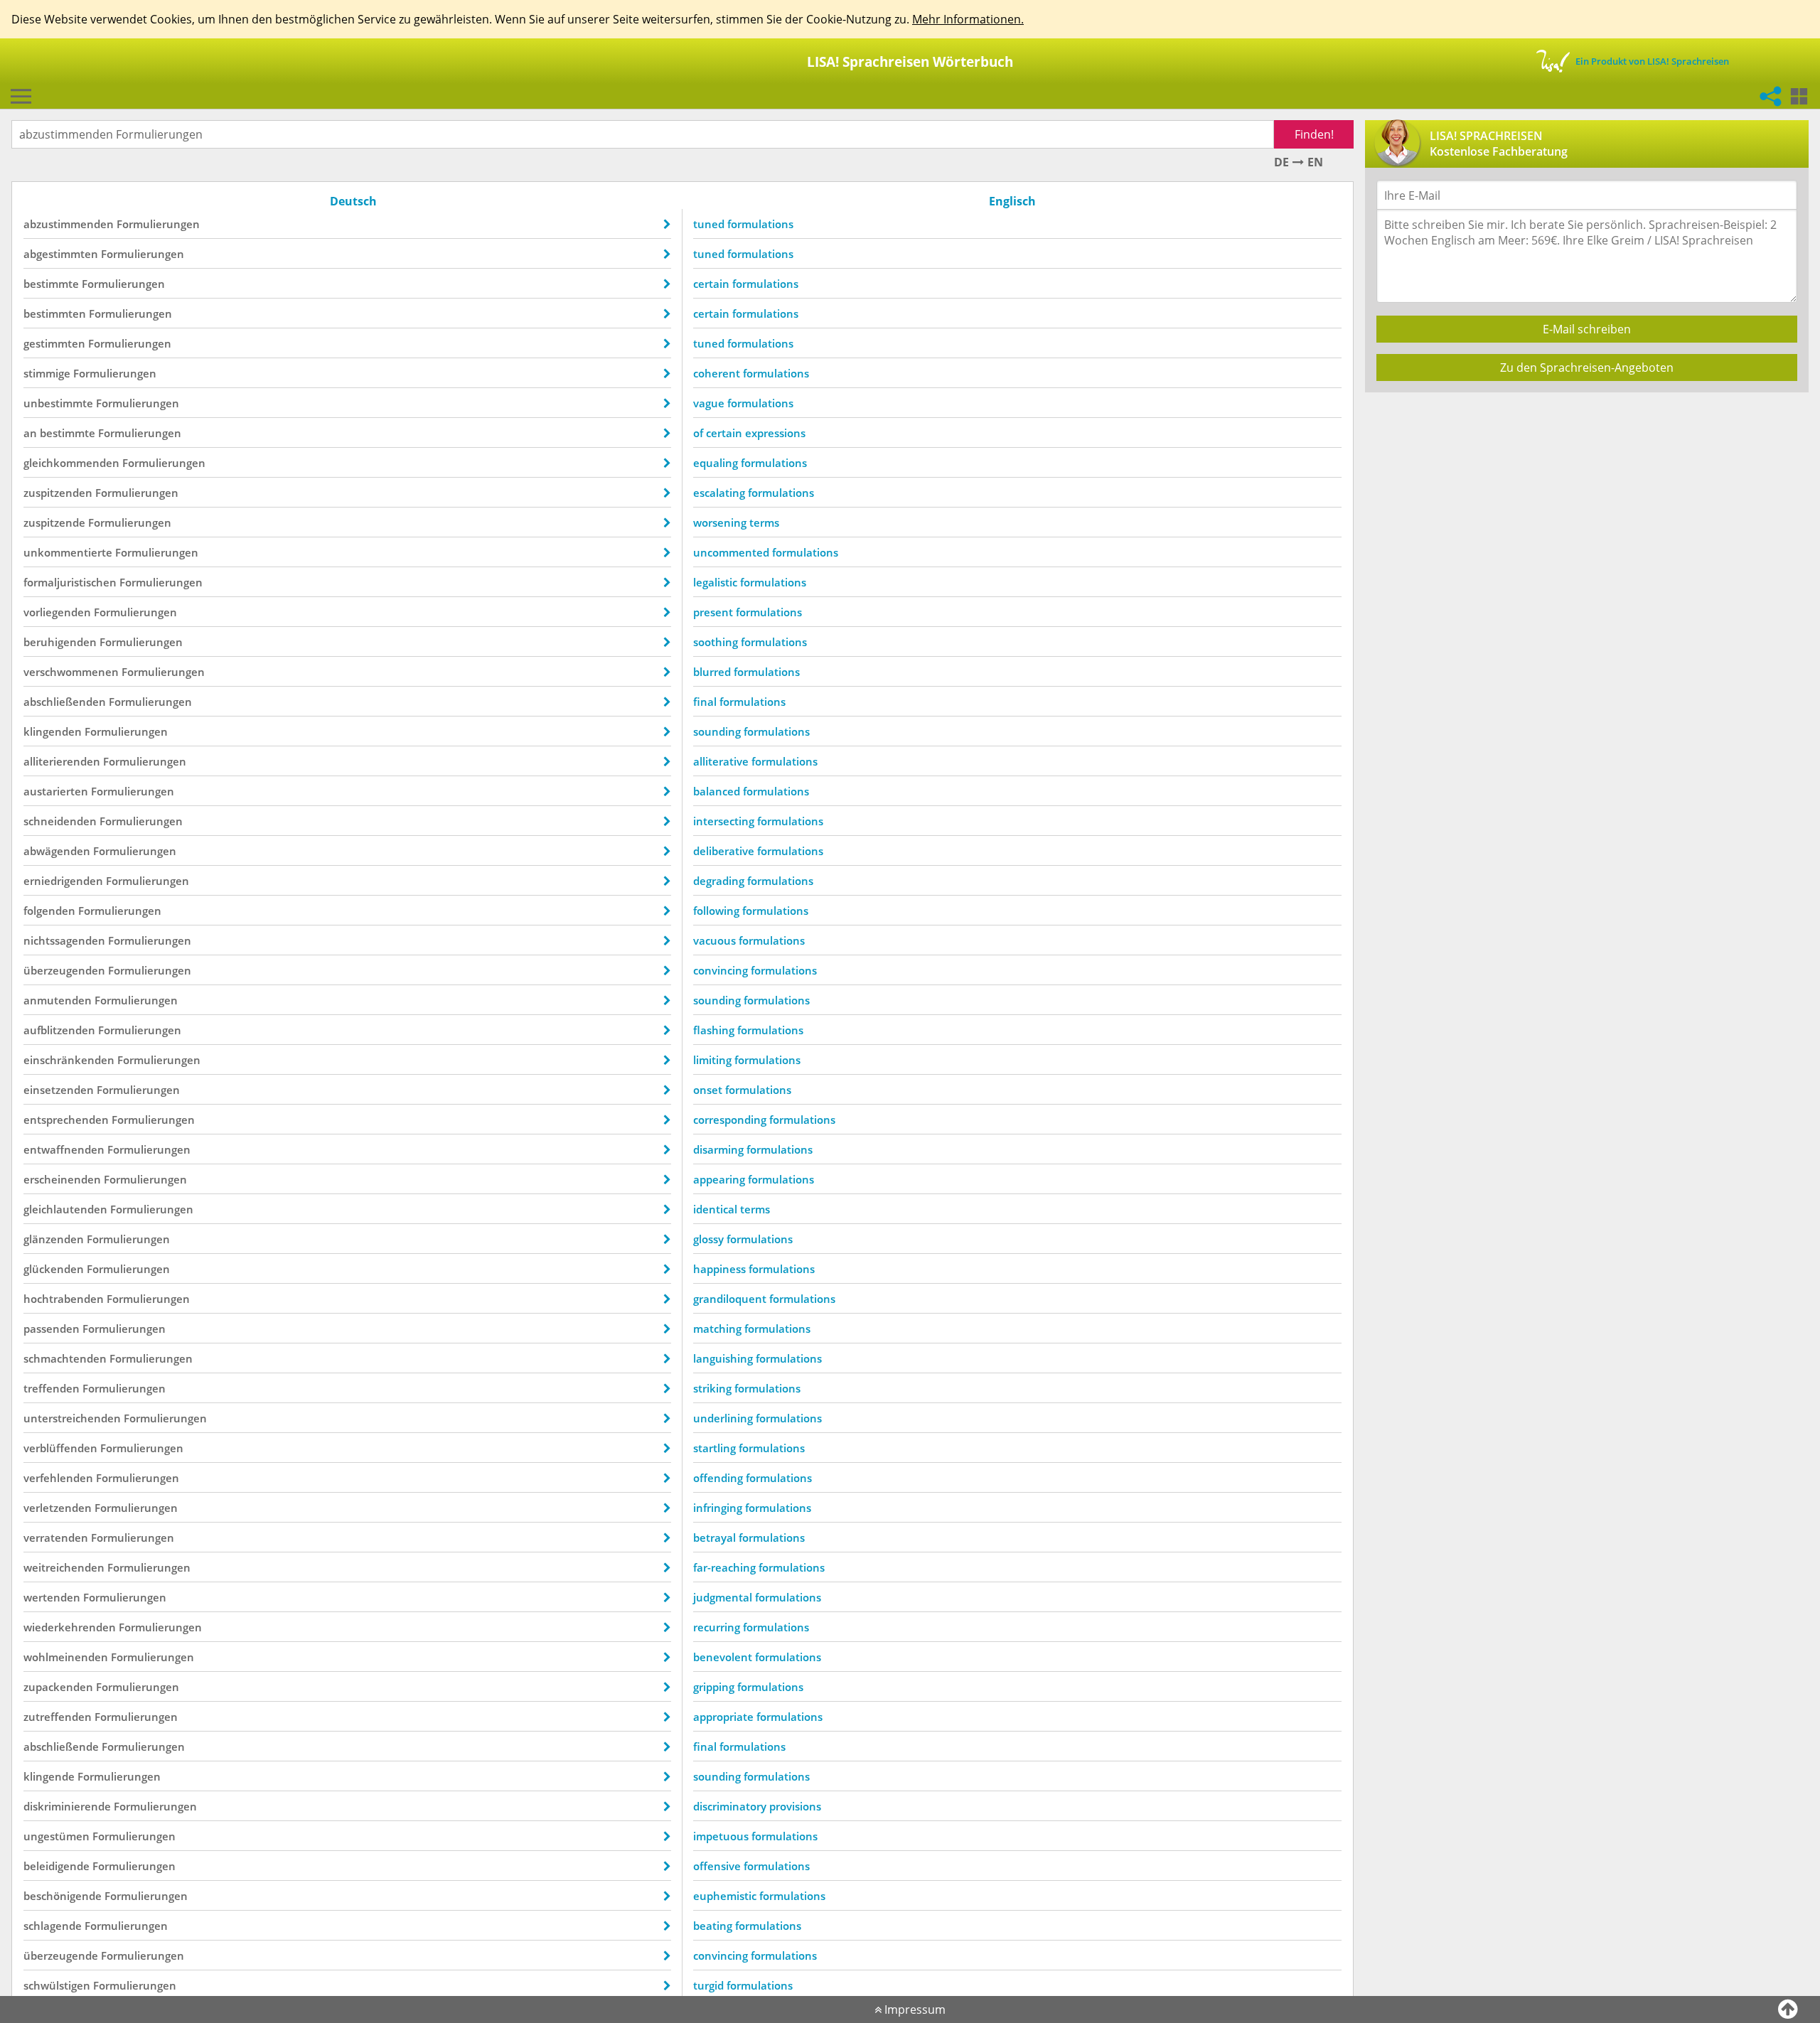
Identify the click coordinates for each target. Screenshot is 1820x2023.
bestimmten (55, 313)
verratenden (56, 1538)
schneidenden (60, 821)
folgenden (49, 911)
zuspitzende (54, 522)
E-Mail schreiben (1587, 329)
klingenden (53, 731)
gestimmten (54, 343)
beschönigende (63, 1896)
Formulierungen (158, 224)
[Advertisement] (1583, 503)
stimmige (47, 373)
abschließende (61, 1746)
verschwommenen (71, 672)
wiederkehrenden (70, 1627)
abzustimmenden (69, 224)
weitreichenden (64, 1567)
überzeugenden (64, 970)
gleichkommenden (71, 463)
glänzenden (54, 1239)
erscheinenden (62, 1179)
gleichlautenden (65, 1209)
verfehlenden (58, 1478)
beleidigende (57, 1866)
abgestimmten (61, 254)
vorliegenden (57, 612)
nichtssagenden (64, 940)
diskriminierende (67, 1806)
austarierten (56, 791)
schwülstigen (57, 1985)
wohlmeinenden (66, 1657)
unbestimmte (58, 403)
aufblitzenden (59, 1030)
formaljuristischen (70, 582)
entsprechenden (66, 1120)
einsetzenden (59, 1090)
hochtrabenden (64, 1299)
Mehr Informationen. (968, 19)
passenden (52, 1329)
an (30, 433)
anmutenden (58, 1000)
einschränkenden (69, 1060)
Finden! (1314, 134)
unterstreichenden (72, 1418)
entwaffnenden (64, 1149)
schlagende (53, 1926)
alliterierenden (62, 761)
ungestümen (57, 1836)
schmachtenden (65, 1358)
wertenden (52, 1597)
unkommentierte (68, 552)
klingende (49, 1776)
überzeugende (61, 1955)
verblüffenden (60, 1448)
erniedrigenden (63, 881)
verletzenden (58, 1508)
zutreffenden (58, 1717)
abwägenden (57, 851)
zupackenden (58, 1687)
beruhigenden (60, 642)
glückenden (54, 1269)
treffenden (52, 1388)
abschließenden (65, 702)
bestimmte (51, 284)
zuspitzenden (58, 493)
